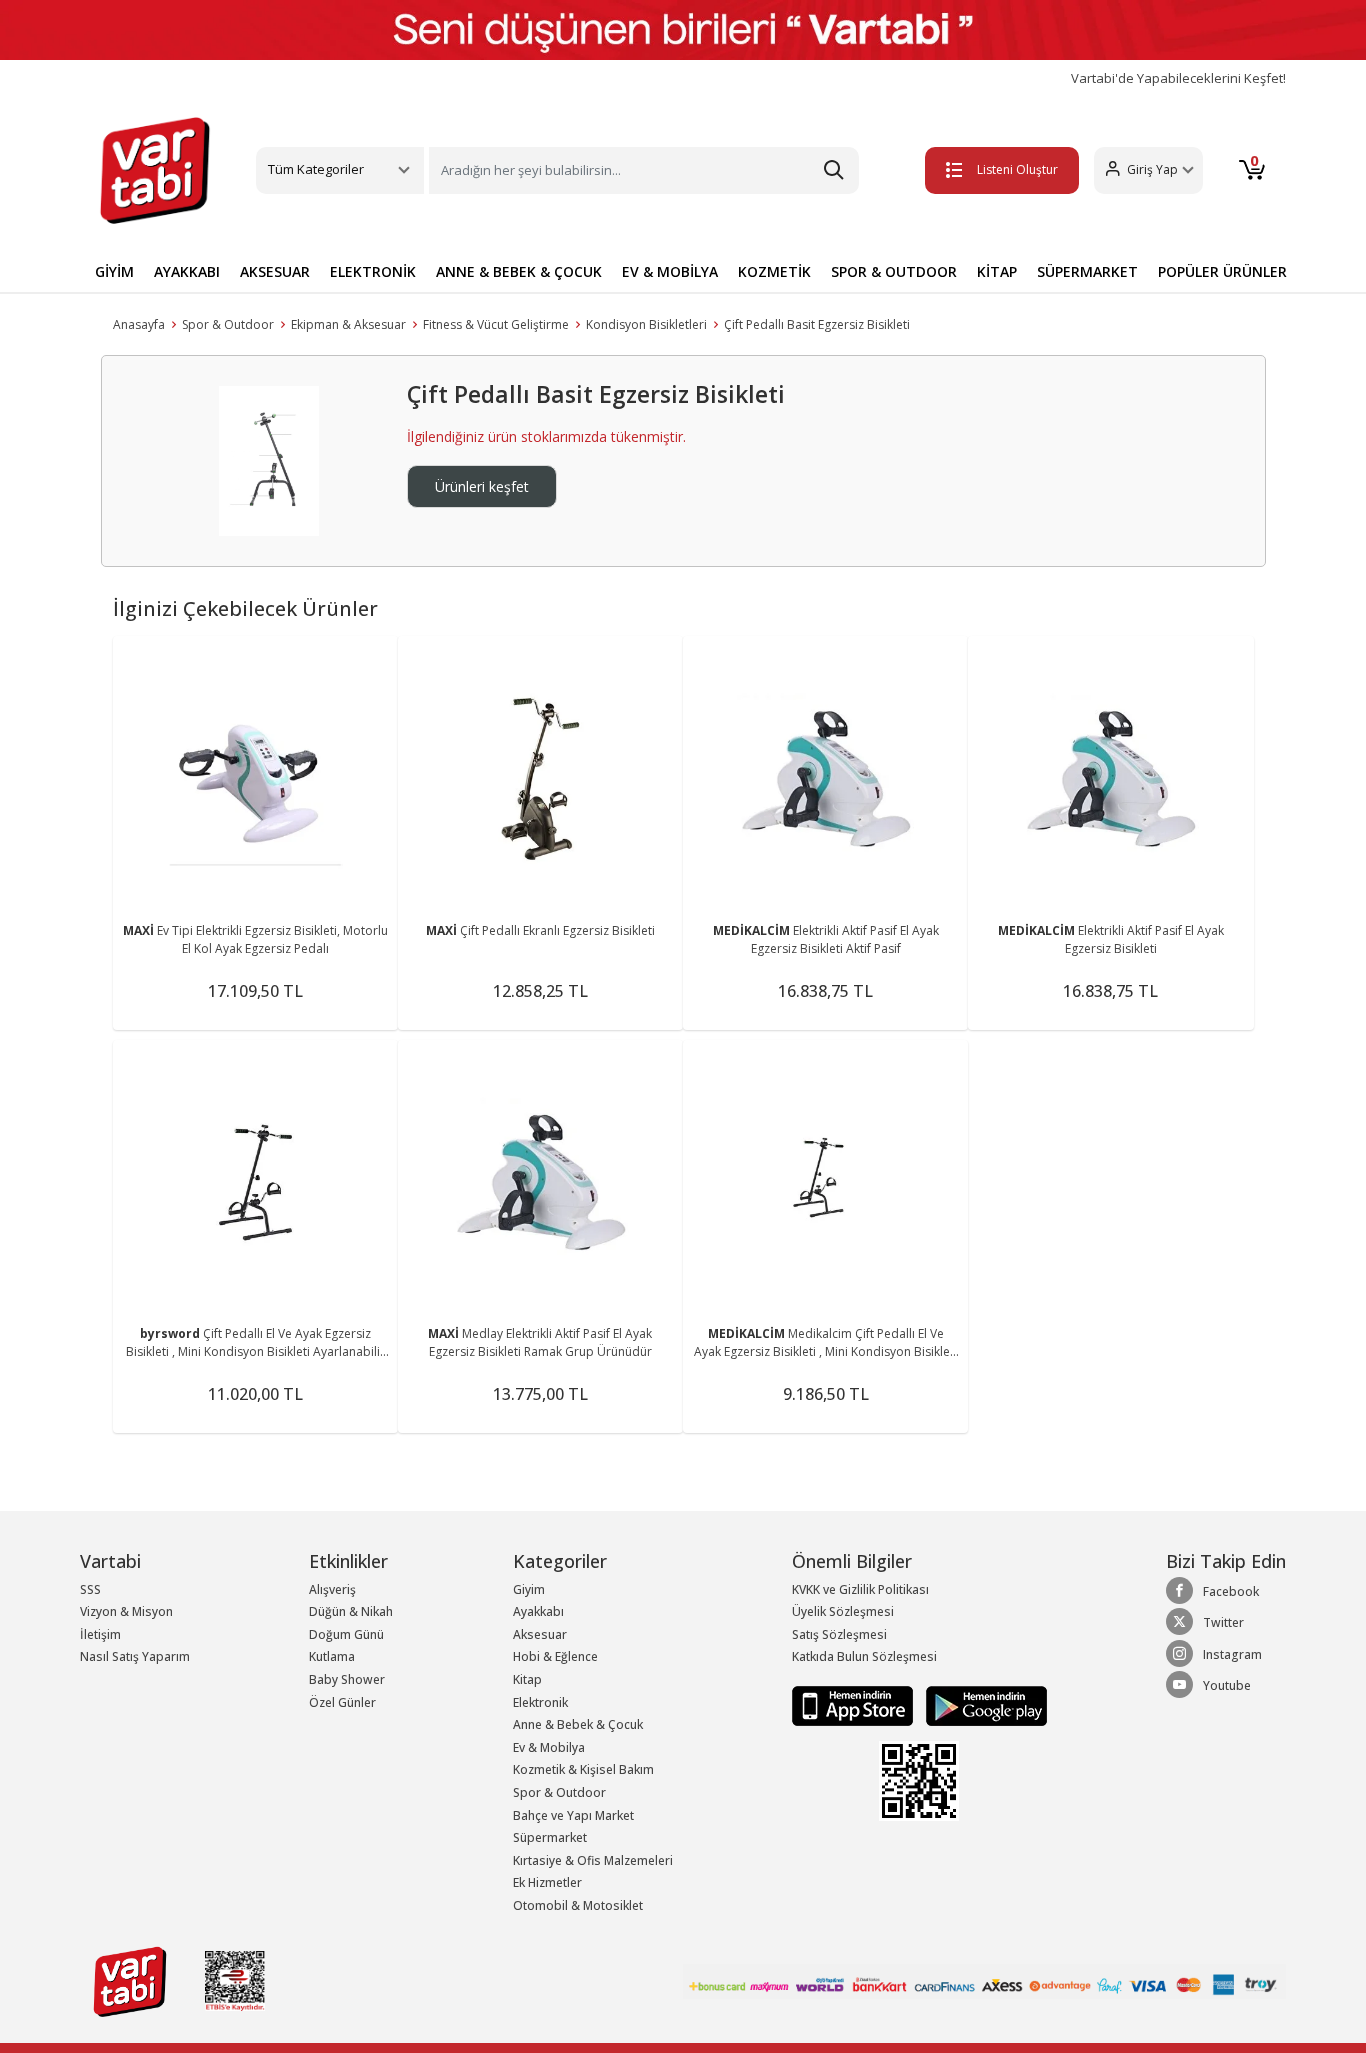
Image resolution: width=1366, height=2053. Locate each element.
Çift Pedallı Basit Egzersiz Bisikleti (817, 324)
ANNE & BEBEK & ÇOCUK (519, 271)
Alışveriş (332, 1589)
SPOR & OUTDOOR (894, 271)
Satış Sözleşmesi (839, 1634)
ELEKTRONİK (373, 271)
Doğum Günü (346, 1634)
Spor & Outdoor (228, 324)
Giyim (529, 1589)
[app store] (854, 1704)
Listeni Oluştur (1017, 169)
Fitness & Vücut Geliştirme (496, 324)
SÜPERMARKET (1087, 271)
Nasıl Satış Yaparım (135, 1656)
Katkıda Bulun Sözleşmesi (864, 1656)
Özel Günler (342, 1702)
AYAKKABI (187, 271)
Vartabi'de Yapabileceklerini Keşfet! (1178, 78)
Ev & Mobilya (549, 1747)
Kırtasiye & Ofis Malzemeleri (593, 1860)
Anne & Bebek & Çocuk (578, 1724)
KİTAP (997, 271)
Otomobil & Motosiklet (578, 1905)
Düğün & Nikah (351, 1611)
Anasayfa (139, 324)
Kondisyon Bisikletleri (646, 324)
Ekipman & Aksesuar (348, 324)
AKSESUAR (275, 271)
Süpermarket (550, 1837)
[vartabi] (155, 170)
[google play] (981, 1704)
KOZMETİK (774, 271)
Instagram (1232, 1654)
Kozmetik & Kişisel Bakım (583, 1769)
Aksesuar (540, 1634)
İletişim (100, 1634)
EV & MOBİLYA (670, 271)
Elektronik (540, 1702)
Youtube (1227, 1685)
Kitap (527, 1679)
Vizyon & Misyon (126, 1611)
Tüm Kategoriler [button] (316, 169)
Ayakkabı (538, 1611)
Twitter (1223, 1622)
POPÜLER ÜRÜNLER (1222, 271)
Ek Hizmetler (547, 1882)
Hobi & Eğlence (555, 1656)
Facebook (1231, 1591)
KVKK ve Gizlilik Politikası (860, 1589)
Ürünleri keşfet (482, 486)
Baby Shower (347, 1679)
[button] (1148, 170)
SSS (90, 1589)
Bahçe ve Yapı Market (573, 1815)
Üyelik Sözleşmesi (843, 1611)
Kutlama (332, 1656)
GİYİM (114, 271)
